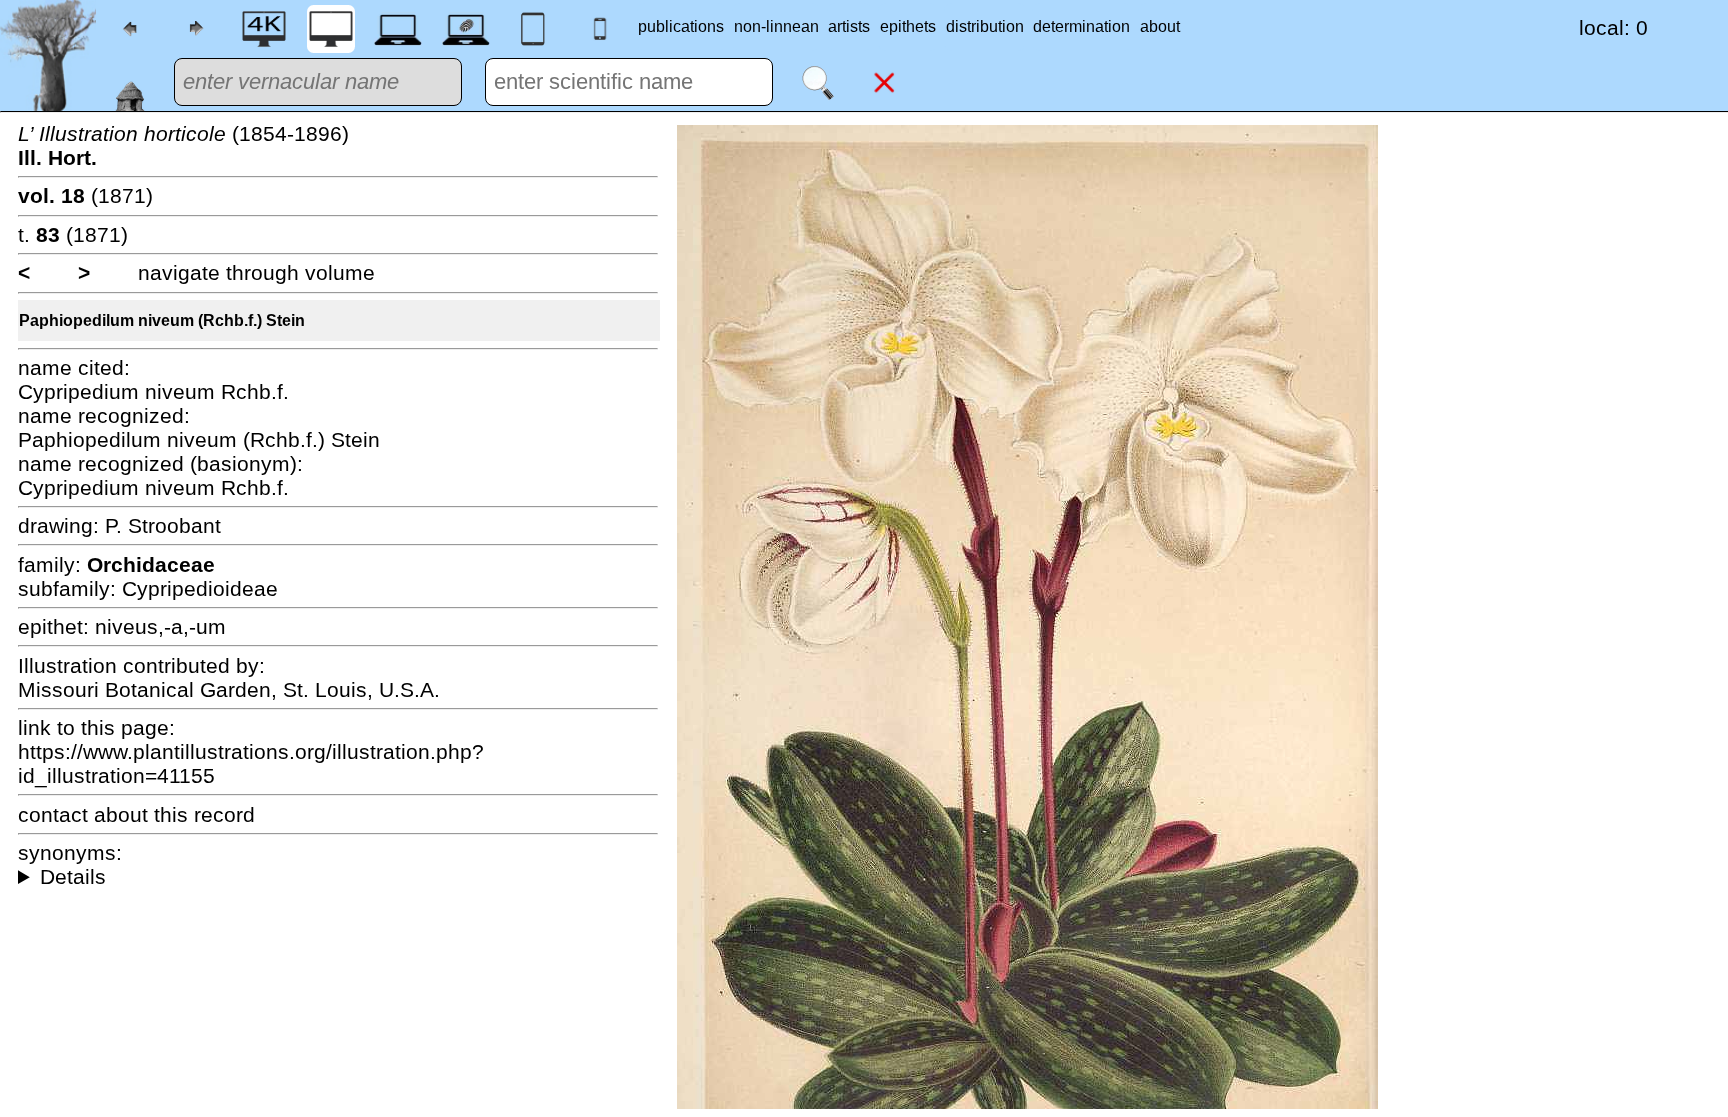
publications (681, 26)
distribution (985, 26)
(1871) (85, 195)
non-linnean (776, 26)
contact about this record (136, 814)
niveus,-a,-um (160, 626)
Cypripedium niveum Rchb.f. (153, 391)
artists (849, 26)
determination (1081, 26)
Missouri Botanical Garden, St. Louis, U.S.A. (229, 689)
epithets (908, 26)
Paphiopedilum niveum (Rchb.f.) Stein (162, 320)
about (1160, 26)
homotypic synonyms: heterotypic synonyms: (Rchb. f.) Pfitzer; (338, 877)
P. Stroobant (163, 525)
